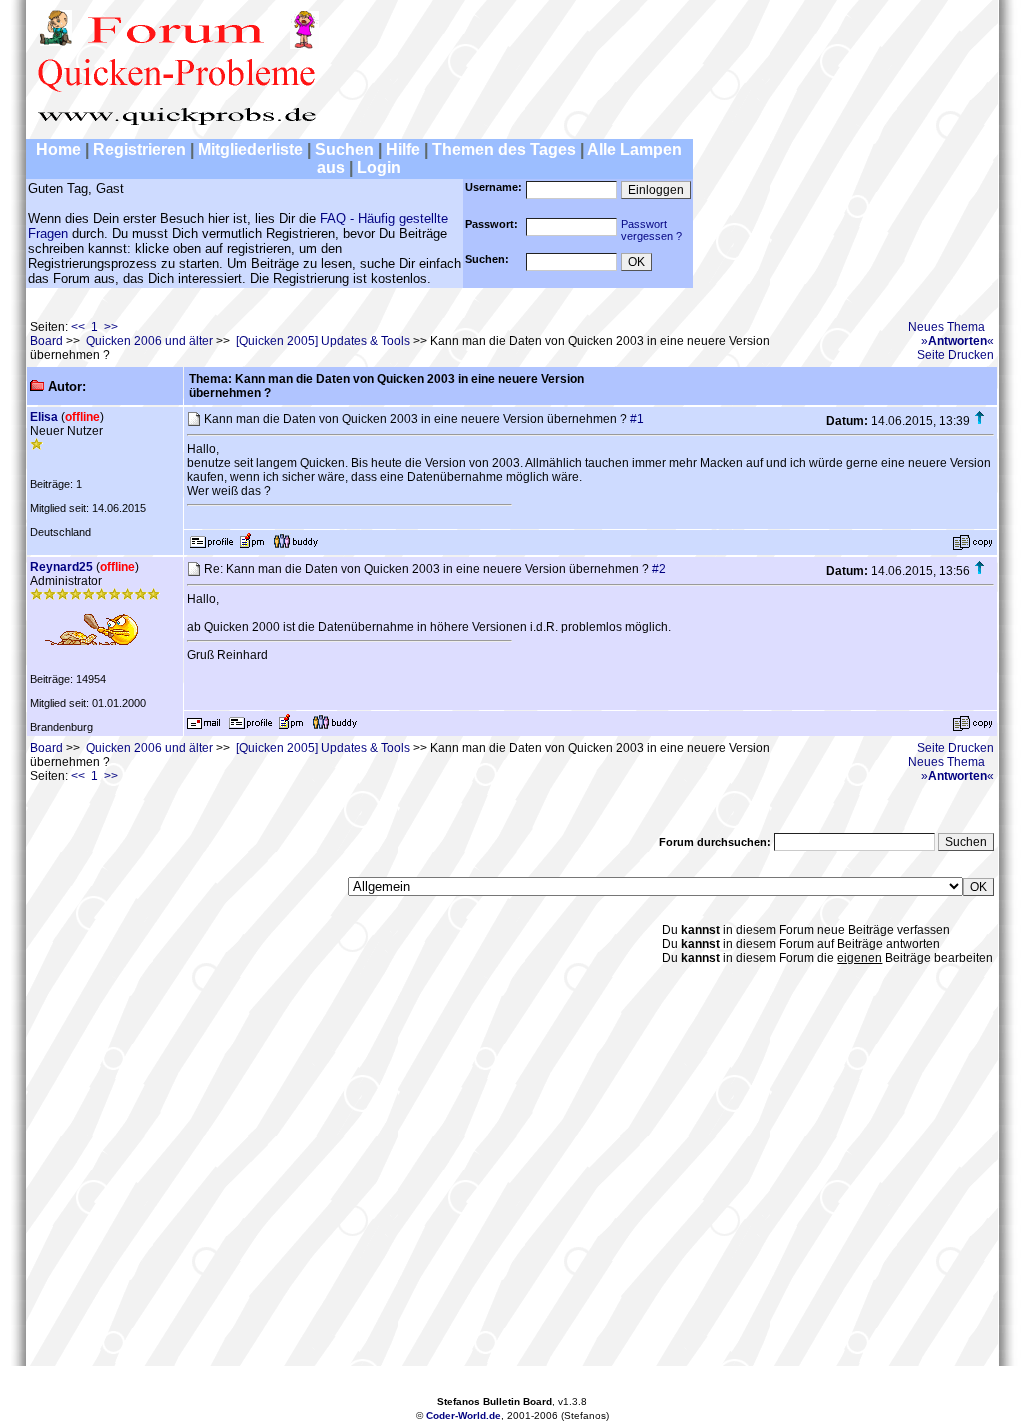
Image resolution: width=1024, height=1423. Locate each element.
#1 (637, 419)
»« (957, 341)
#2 (659, 569)
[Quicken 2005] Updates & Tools (323, 341)
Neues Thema (946, 327)
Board (46, 341)
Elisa (44, 417)
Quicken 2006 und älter (149, 341)
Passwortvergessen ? (651, 230)
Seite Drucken (955, 355)
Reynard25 (61, 567)
